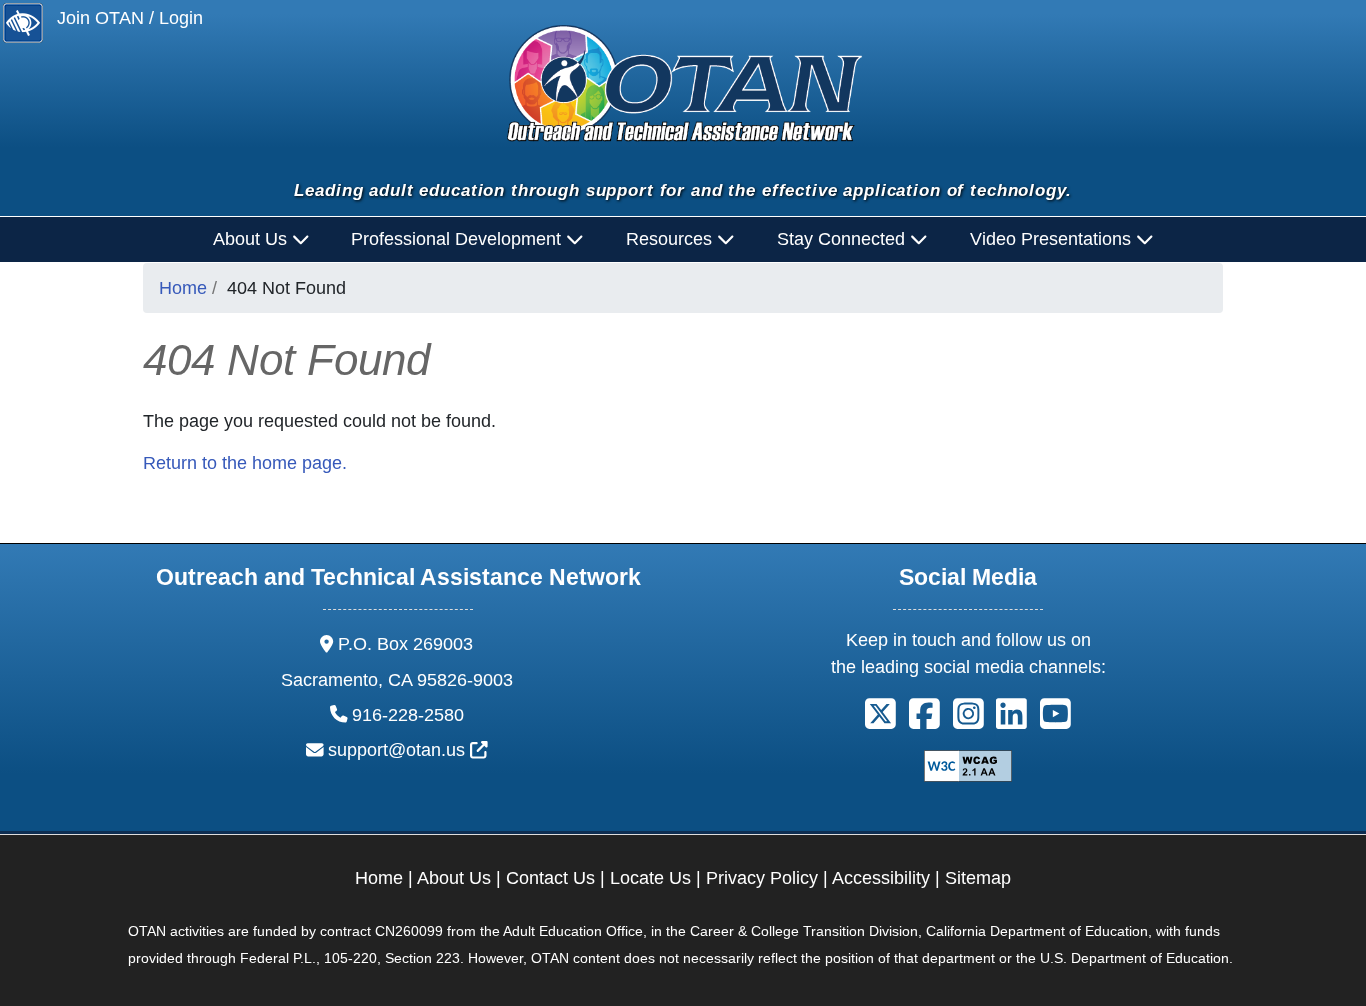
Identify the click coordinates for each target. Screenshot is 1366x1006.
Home (183, 288)
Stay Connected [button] (843, 239)
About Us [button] (252, 239)
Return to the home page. (245, 463)
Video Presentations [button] (1053, 239)
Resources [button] (671, 239)
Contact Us (550, 878)
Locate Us (650, 878)
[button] (880, 721)
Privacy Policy (762, 878)
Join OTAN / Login (130, 18)
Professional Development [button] (458, 239)
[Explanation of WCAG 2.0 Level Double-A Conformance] (968, 765)
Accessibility (881, 878)
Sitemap (978, 878)
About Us (454, 878)
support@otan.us (408, 750)
